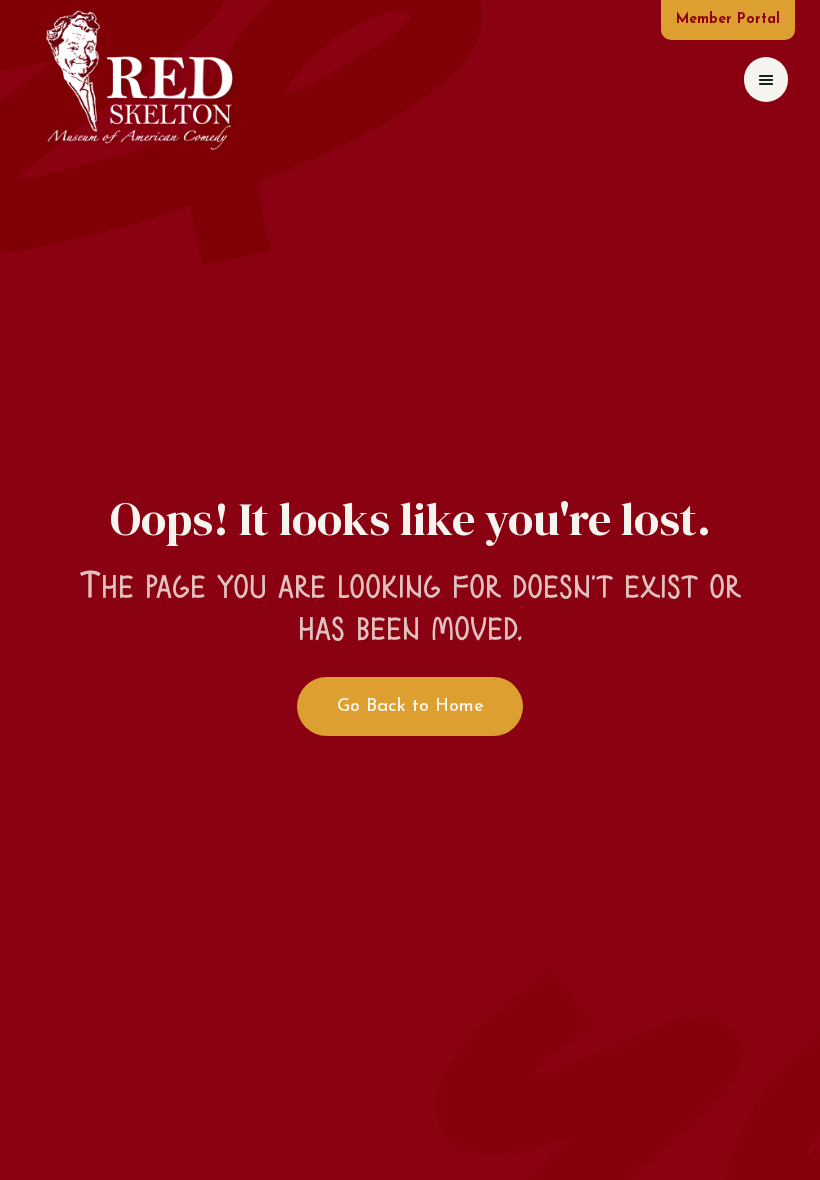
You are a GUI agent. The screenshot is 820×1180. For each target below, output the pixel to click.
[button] (766, 79)
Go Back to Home (410, 707)
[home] (138, 80)
